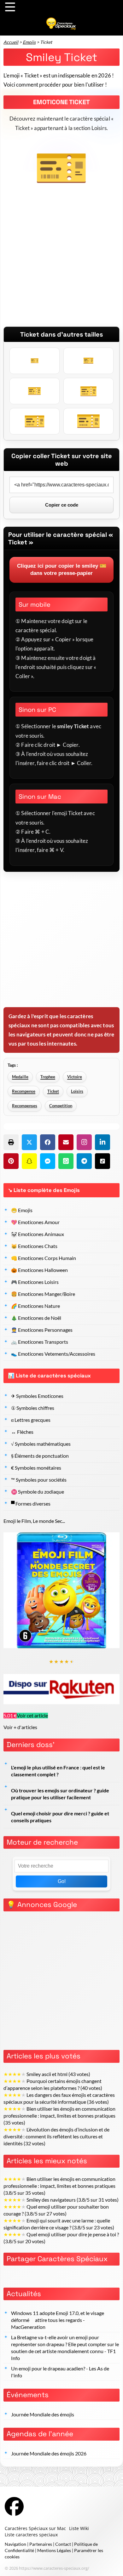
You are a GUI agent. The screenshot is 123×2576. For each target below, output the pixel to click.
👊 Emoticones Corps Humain (44, 1258)
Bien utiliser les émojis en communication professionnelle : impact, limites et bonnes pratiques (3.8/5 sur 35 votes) (59, 2186)
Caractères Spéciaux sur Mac (35, 2528)
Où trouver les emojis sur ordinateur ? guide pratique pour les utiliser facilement (60, 1794)
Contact (63, 2544)
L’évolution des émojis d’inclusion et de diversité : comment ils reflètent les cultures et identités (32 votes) (56, 2136)
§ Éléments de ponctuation (40, 1456)
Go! (62, 1881)
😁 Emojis (22, 1210)
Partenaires (41, 2544)
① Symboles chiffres (33, 1408)
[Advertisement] (61, 265)
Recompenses (25, 1106)
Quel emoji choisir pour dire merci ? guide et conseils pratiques (60, 1817)
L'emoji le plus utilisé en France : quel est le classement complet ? (58, 1771)
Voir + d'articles (20, 1727)
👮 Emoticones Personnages (42, 1330)
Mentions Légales (54, 2550)
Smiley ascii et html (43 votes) (47, 2074)
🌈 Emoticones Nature (35, 1306)
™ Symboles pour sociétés (39, 1480)
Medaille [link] (20, 1077)
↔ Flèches (22, 1432)
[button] (11, 1142)
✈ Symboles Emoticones (37, 1396)
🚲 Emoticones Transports (40, 1342)
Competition (61, 1106)
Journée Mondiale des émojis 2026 (49, 2454)
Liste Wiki (79, 2528)
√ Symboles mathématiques (41, 1444)
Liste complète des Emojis (47, 1190)
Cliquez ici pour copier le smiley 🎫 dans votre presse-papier (62, 570)
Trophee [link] (48, 1077)
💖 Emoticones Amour (35, 1222)
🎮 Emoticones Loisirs (35, 1282)
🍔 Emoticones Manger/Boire (43, 1294)
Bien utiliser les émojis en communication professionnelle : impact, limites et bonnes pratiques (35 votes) (59, 2116)
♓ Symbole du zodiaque (38, 1492)
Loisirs (77, 1091)
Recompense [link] (24, 1091)
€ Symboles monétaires (36, 1468)
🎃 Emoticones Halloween (39, 1270)
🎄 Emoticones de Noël (36, 1318)
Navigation (15, 2544)
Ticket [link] (53, 1091)
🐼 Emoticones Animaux (38, 1234)
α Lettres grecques (31, 1420)
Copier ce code (62, 505)
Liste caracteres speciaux (31, 2535)
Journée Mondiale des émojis (43, 2414)
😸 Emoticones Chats (34, 1246)
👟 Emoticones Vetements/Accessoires (53, 1354)
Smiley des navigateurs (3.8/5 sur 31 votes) (61, 2200)
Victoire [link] (75, 1077)
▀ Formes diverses (31, 1504)
